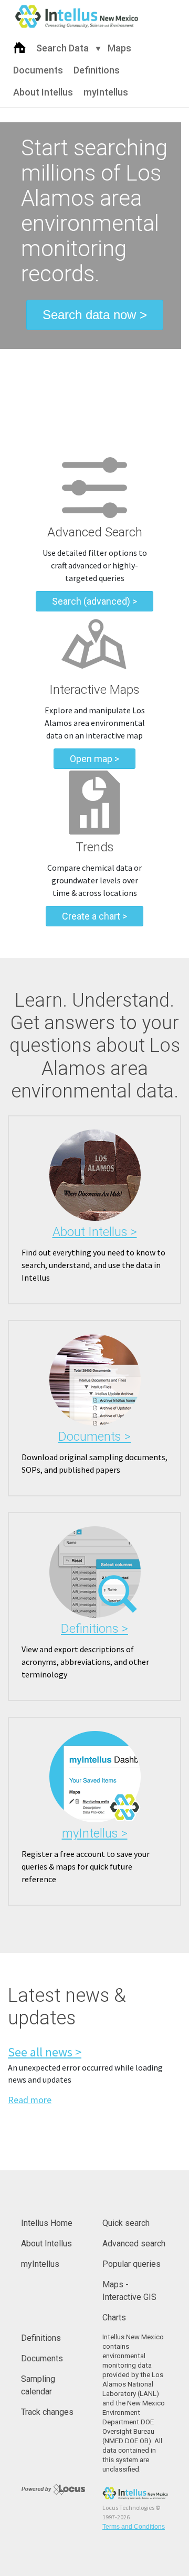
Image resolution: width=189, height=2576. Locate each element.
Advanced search (134, 2244)
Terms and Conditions (134, 2527)
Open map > (94, 759)
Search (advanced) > (94, 601)
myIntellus (106, 92)
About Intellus (43, 92)
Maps (119, 48)
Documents (38, 70)
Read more (30, 2100)
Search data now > (95, 315)
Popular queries (132, 2264)
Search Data (62, 48)
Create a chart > (94, 916)
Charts (114, 2318)
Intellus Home (47, 2223)
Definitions (97, 70)
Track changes (47, 2412)
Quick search (126, 2223)
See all (45, 2052)
